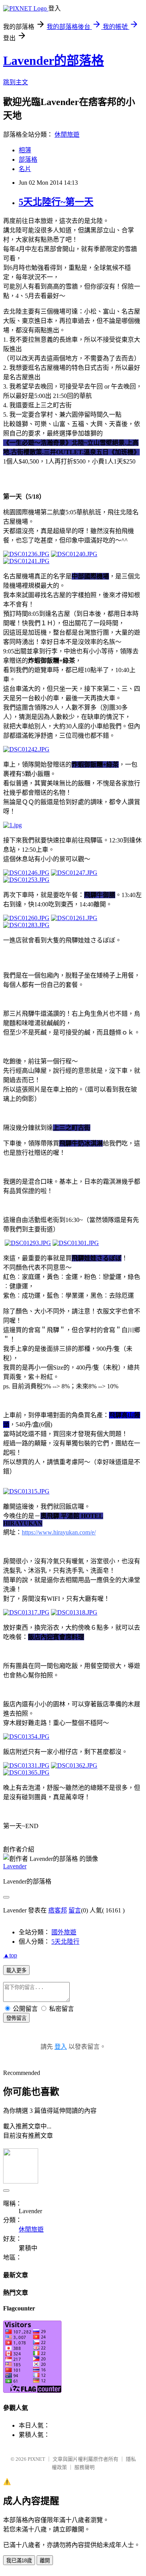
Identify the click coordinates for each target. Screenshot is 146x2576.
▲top (10, 1955)
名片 (25, 169)
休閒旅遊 (67, 135)
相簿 (25, 150)
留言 (75, 1910)
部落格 (28, 160)
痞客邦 (58, 1910)
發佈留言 (16, 2018)
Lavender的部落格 (54, 61)
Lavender (15, 1866)
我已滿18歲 (19, 2561)
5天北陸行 (65, 1942)
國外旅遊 (64, 1932)
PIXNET (36, 2459)
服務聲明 (84, 2467)
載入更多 (16, 1970)
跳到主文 (16, 82)
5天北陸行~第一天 (56, 202)
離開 (45, 2561)
